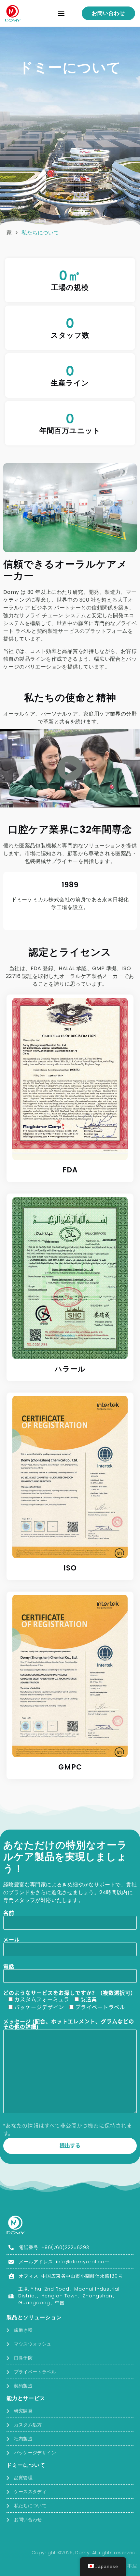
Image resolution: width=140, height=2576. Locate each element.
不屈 (132, 2566)
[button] (61, 13)
